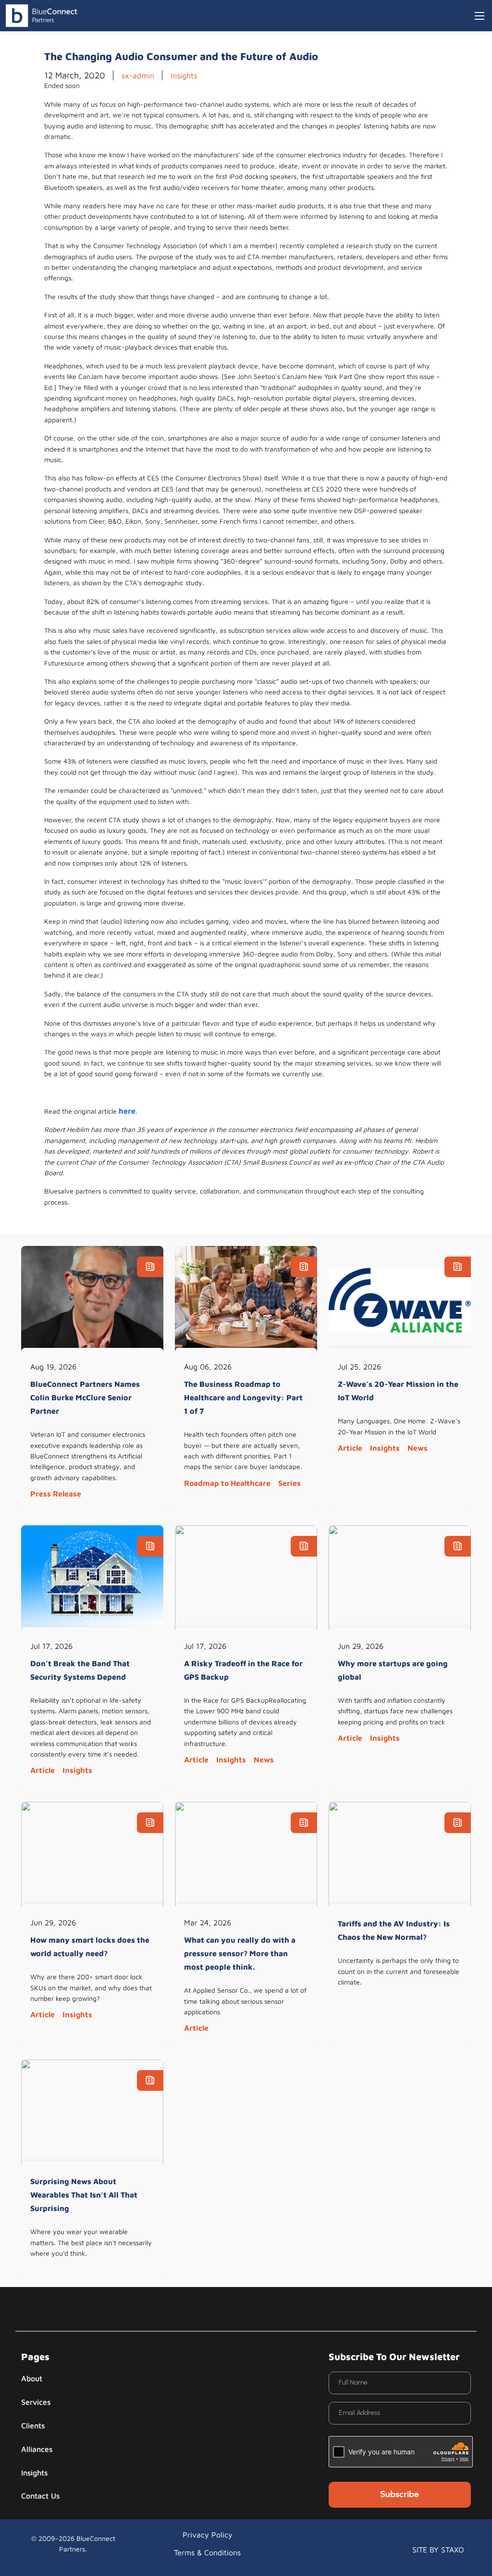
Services (36, 2402)
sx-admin (138, 75)
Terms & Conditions (207, 2552)
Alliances (37, 2449)
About (32, 2378)
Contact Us (40, 2496)
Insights (184, 75)
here (127, 1111)
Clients (33, 2425)
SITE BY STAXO (438, 2550)
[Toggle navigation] (480, 16)
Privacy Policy (208, 2535)
